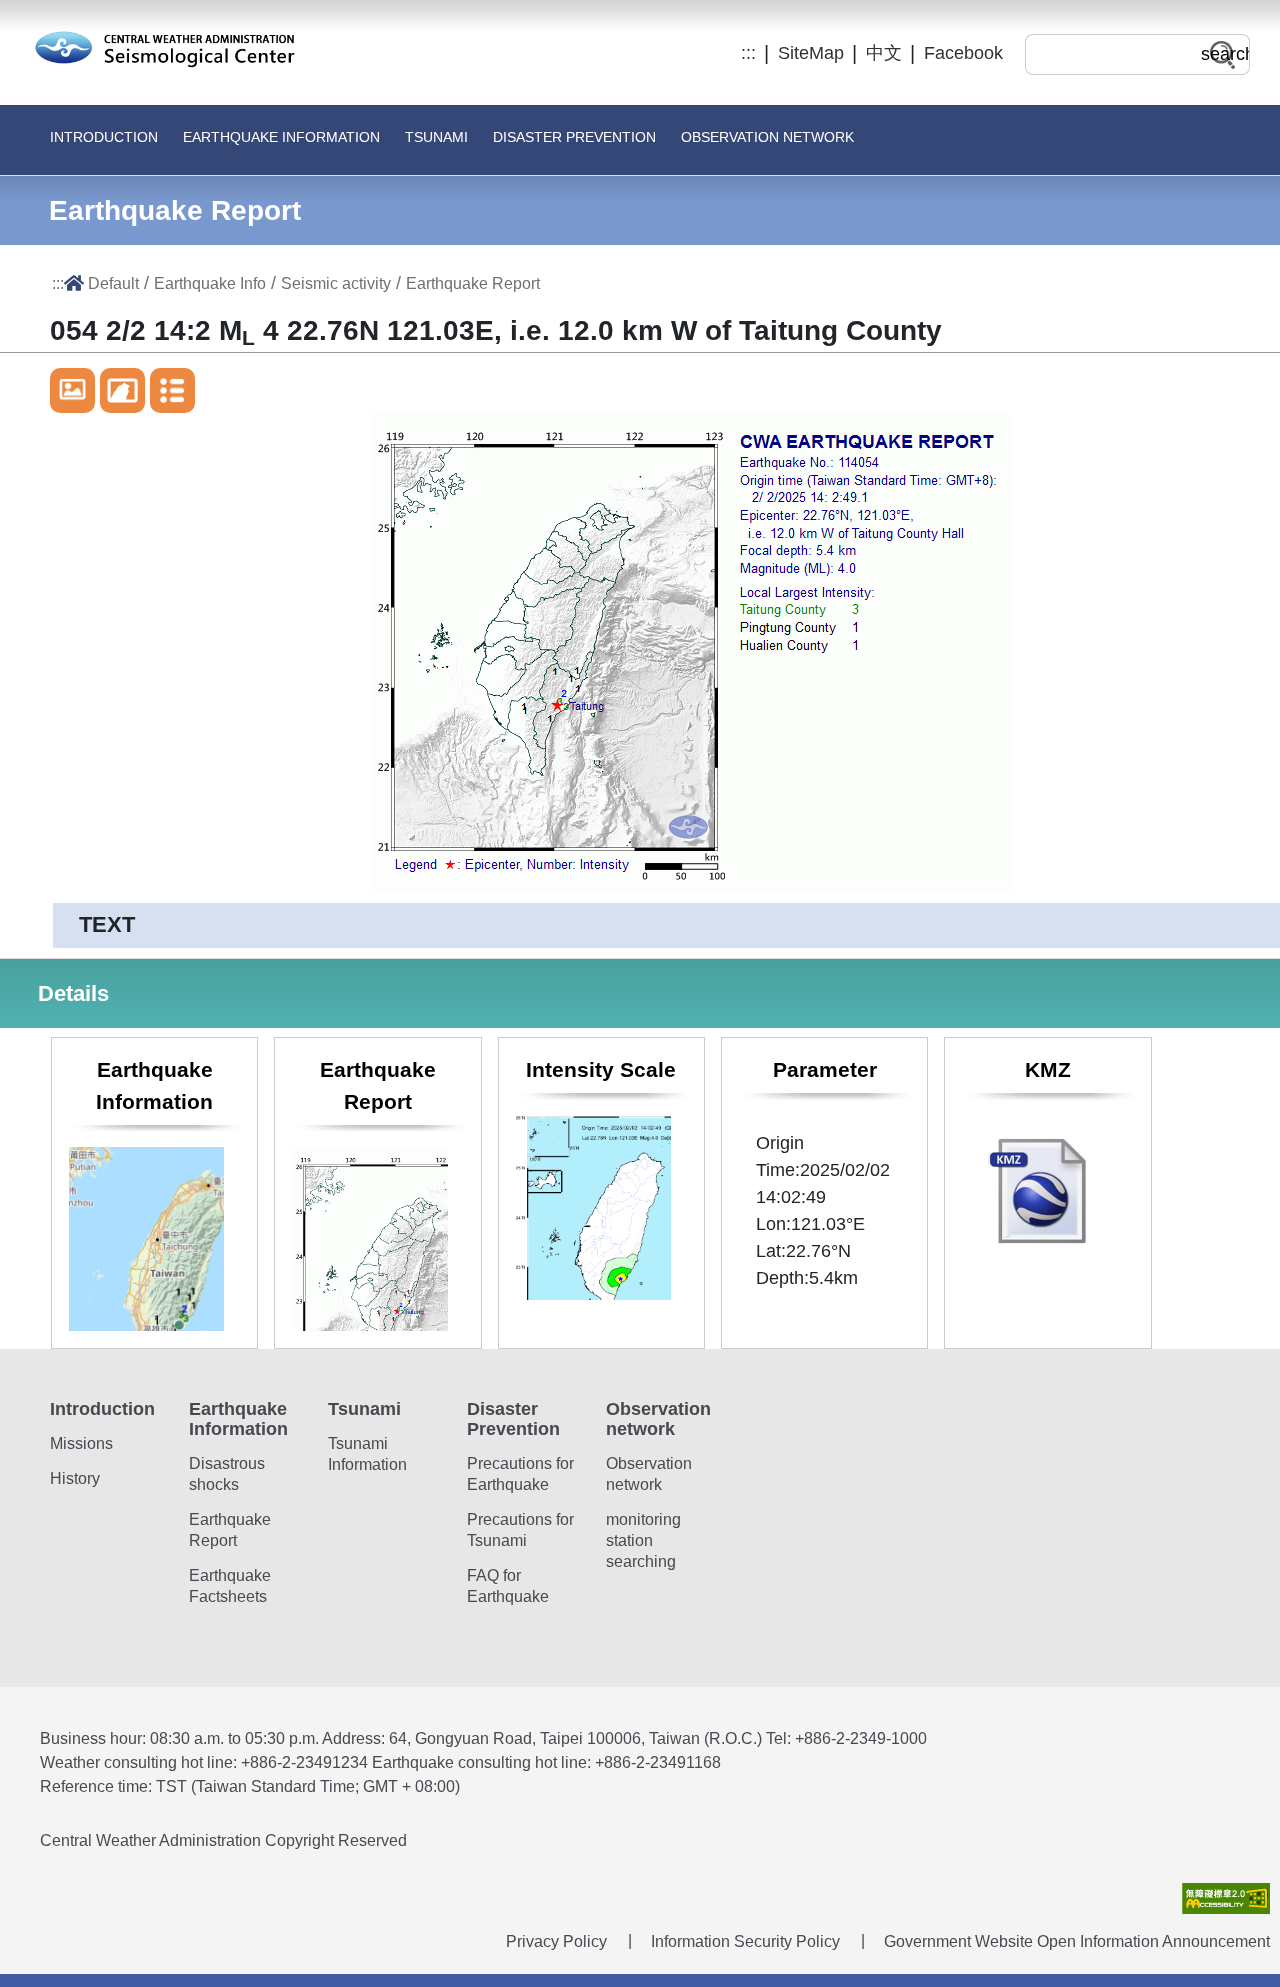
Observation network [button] (767, 137)
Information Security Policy (745, 1941)
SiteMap (811, 53)
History (75, 1478)
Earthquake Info (210, 283)
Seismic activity (336, 283)
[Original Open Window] (72, 390)
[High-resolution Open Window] (122, 390)
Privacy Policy (556, 1941)
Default (113, 283)
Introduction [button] (104, 137)
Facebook (963, 53)
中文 (884, 53)
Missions (81, 1443)
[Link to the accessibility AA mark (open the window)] (1226, 1897)
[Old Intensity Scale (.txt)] (172, 390)
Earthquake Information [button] (281, 137)
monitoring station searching (643, 1540)
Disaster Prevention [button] (574, 137)
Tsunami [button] (436, 137)
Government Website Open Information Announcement (1077, 1941)
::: (748, 53)
